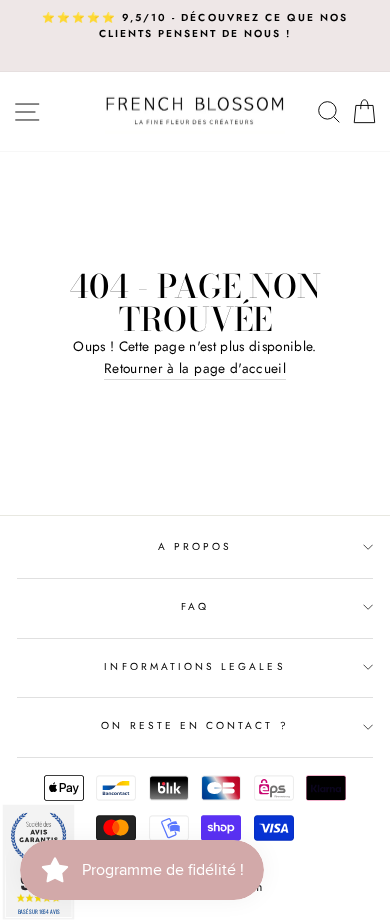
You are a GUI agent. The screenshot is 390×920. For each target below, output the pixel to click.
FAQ (195, 606)
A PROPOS (195, 546)
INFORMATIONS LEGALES (194, 666)
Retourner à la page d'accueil (195, 368)
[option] (195, 26)
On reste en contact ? (194, 725)
